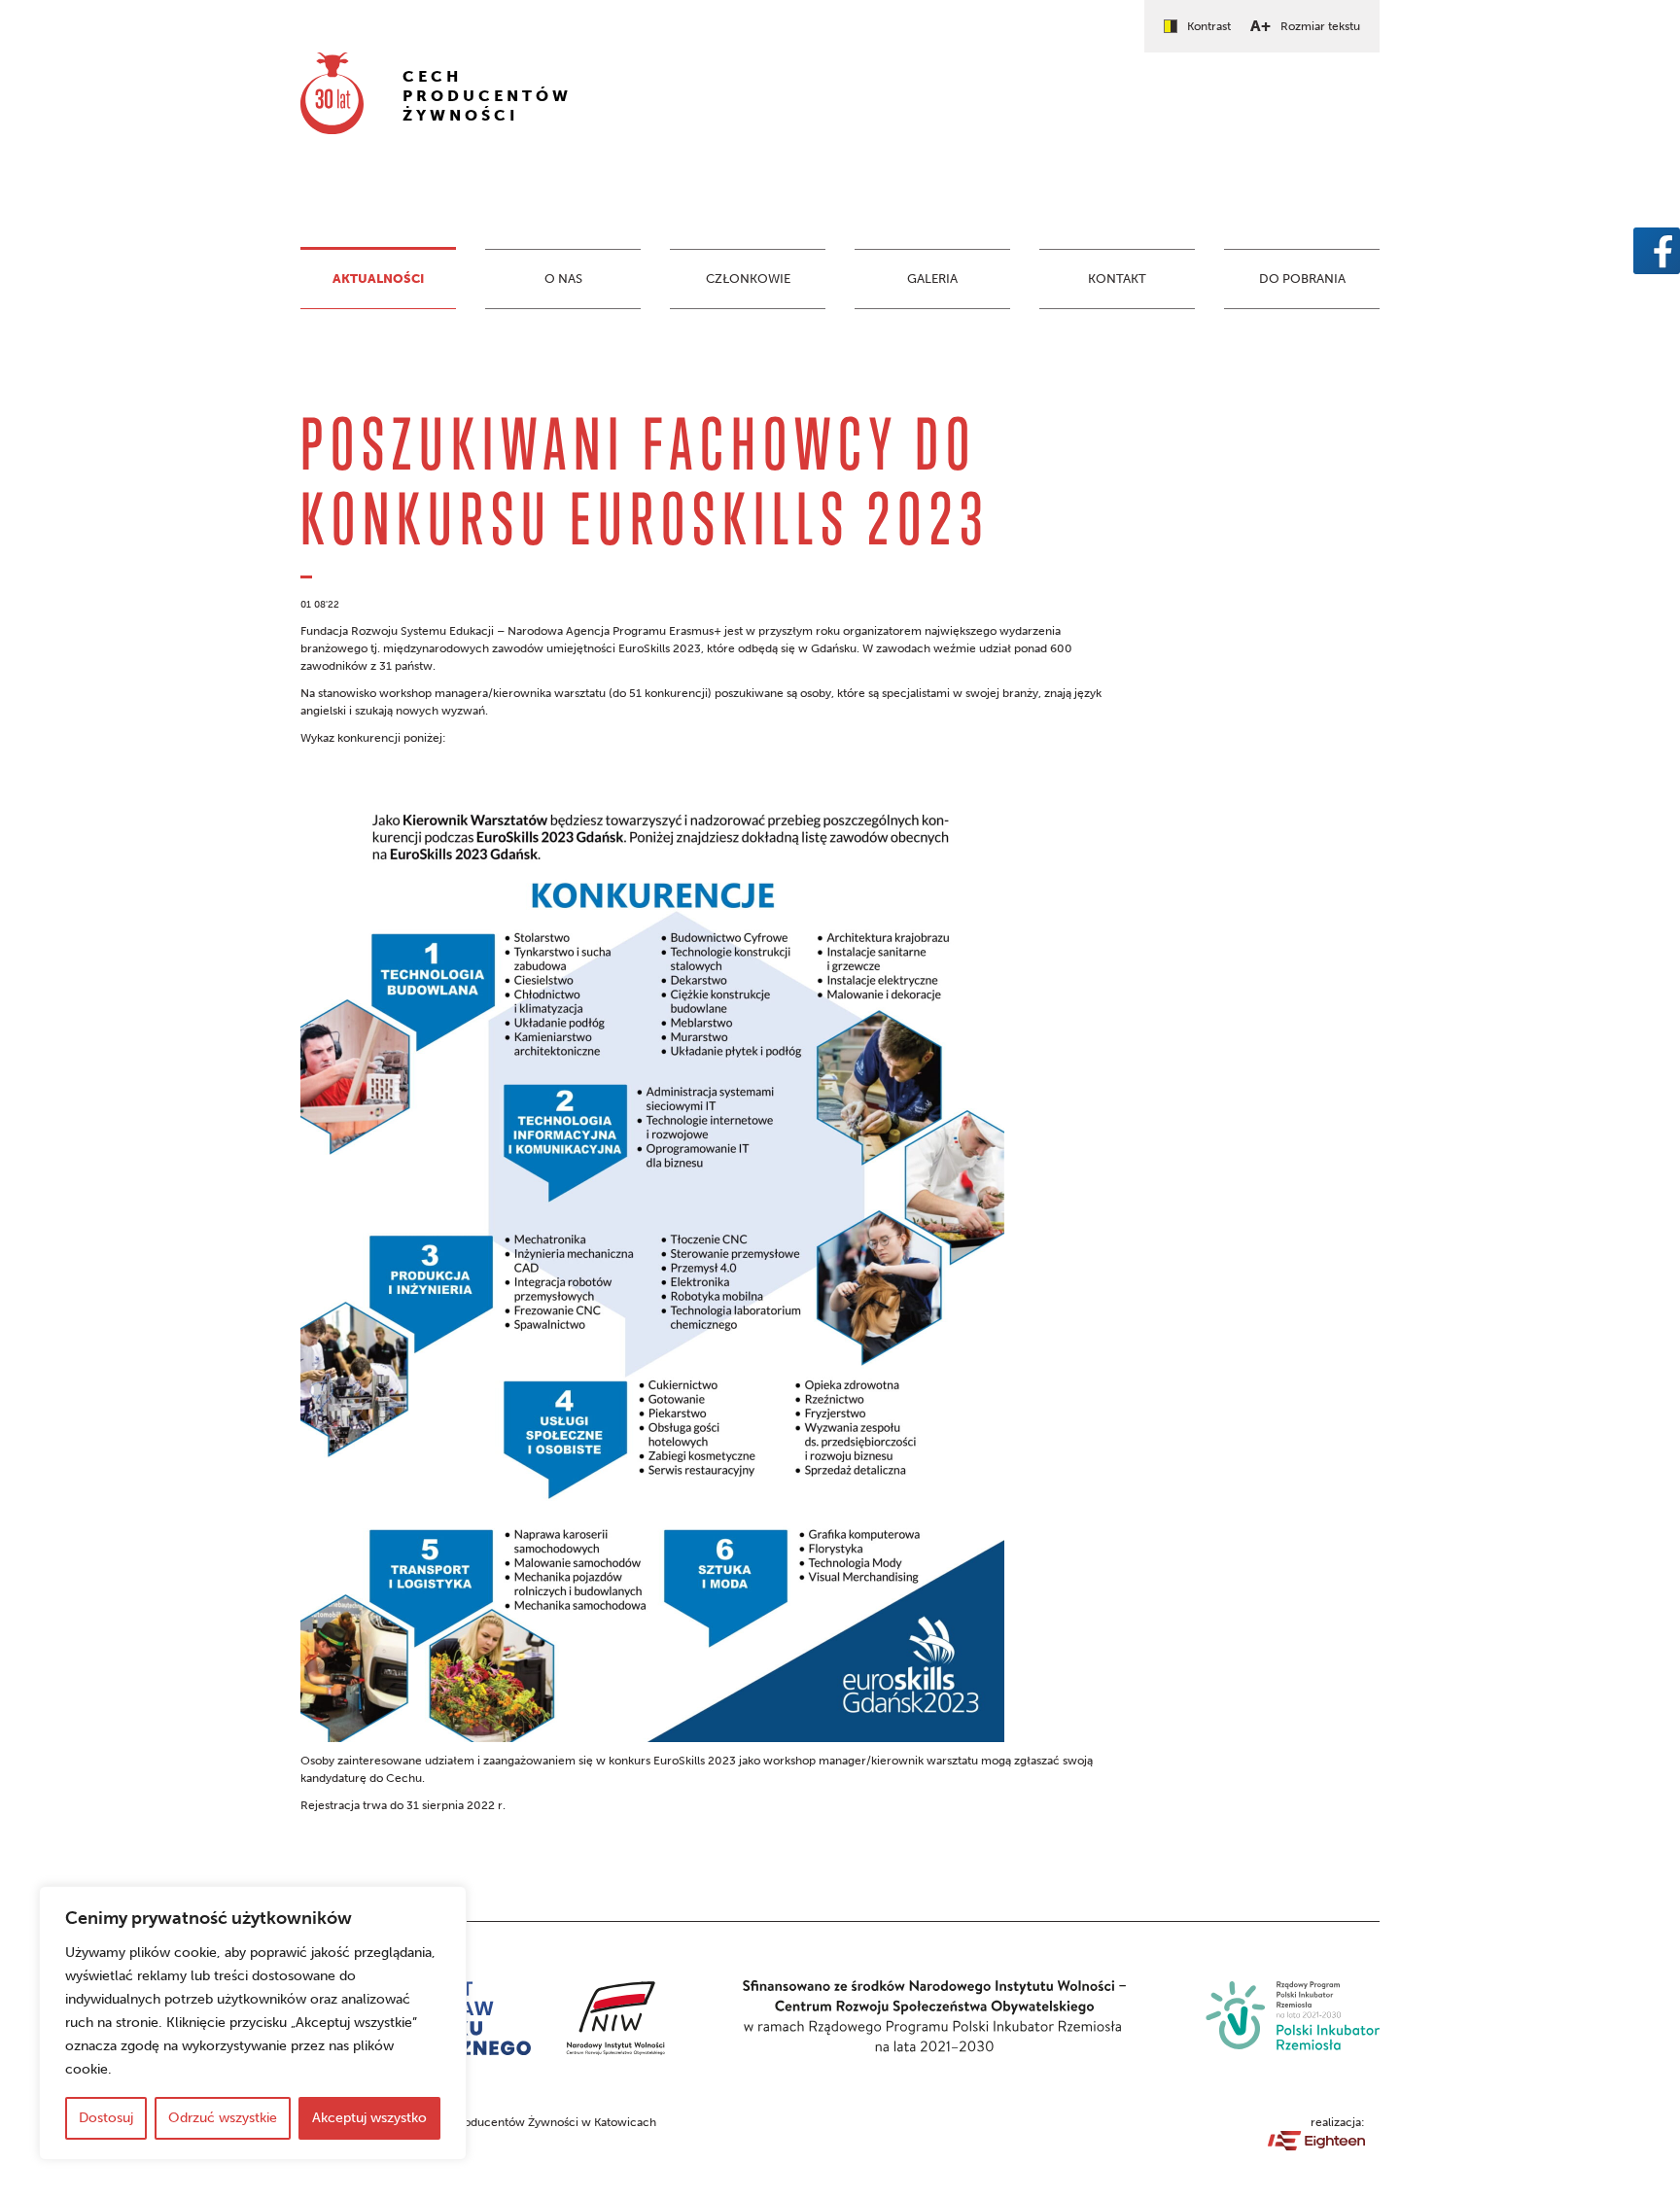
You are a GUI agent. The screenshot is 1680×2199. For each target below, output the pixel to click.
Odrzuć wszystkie (223, 2118)
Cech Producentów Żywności (487, 96)
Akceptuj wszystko (369, 2118)
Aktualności (378, 279)
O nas (563, 279)
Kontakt (1117, 279)
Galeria (932, 279)
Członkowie (748, 279)
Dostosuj (106, 2118)
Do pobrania (1302, 279)
